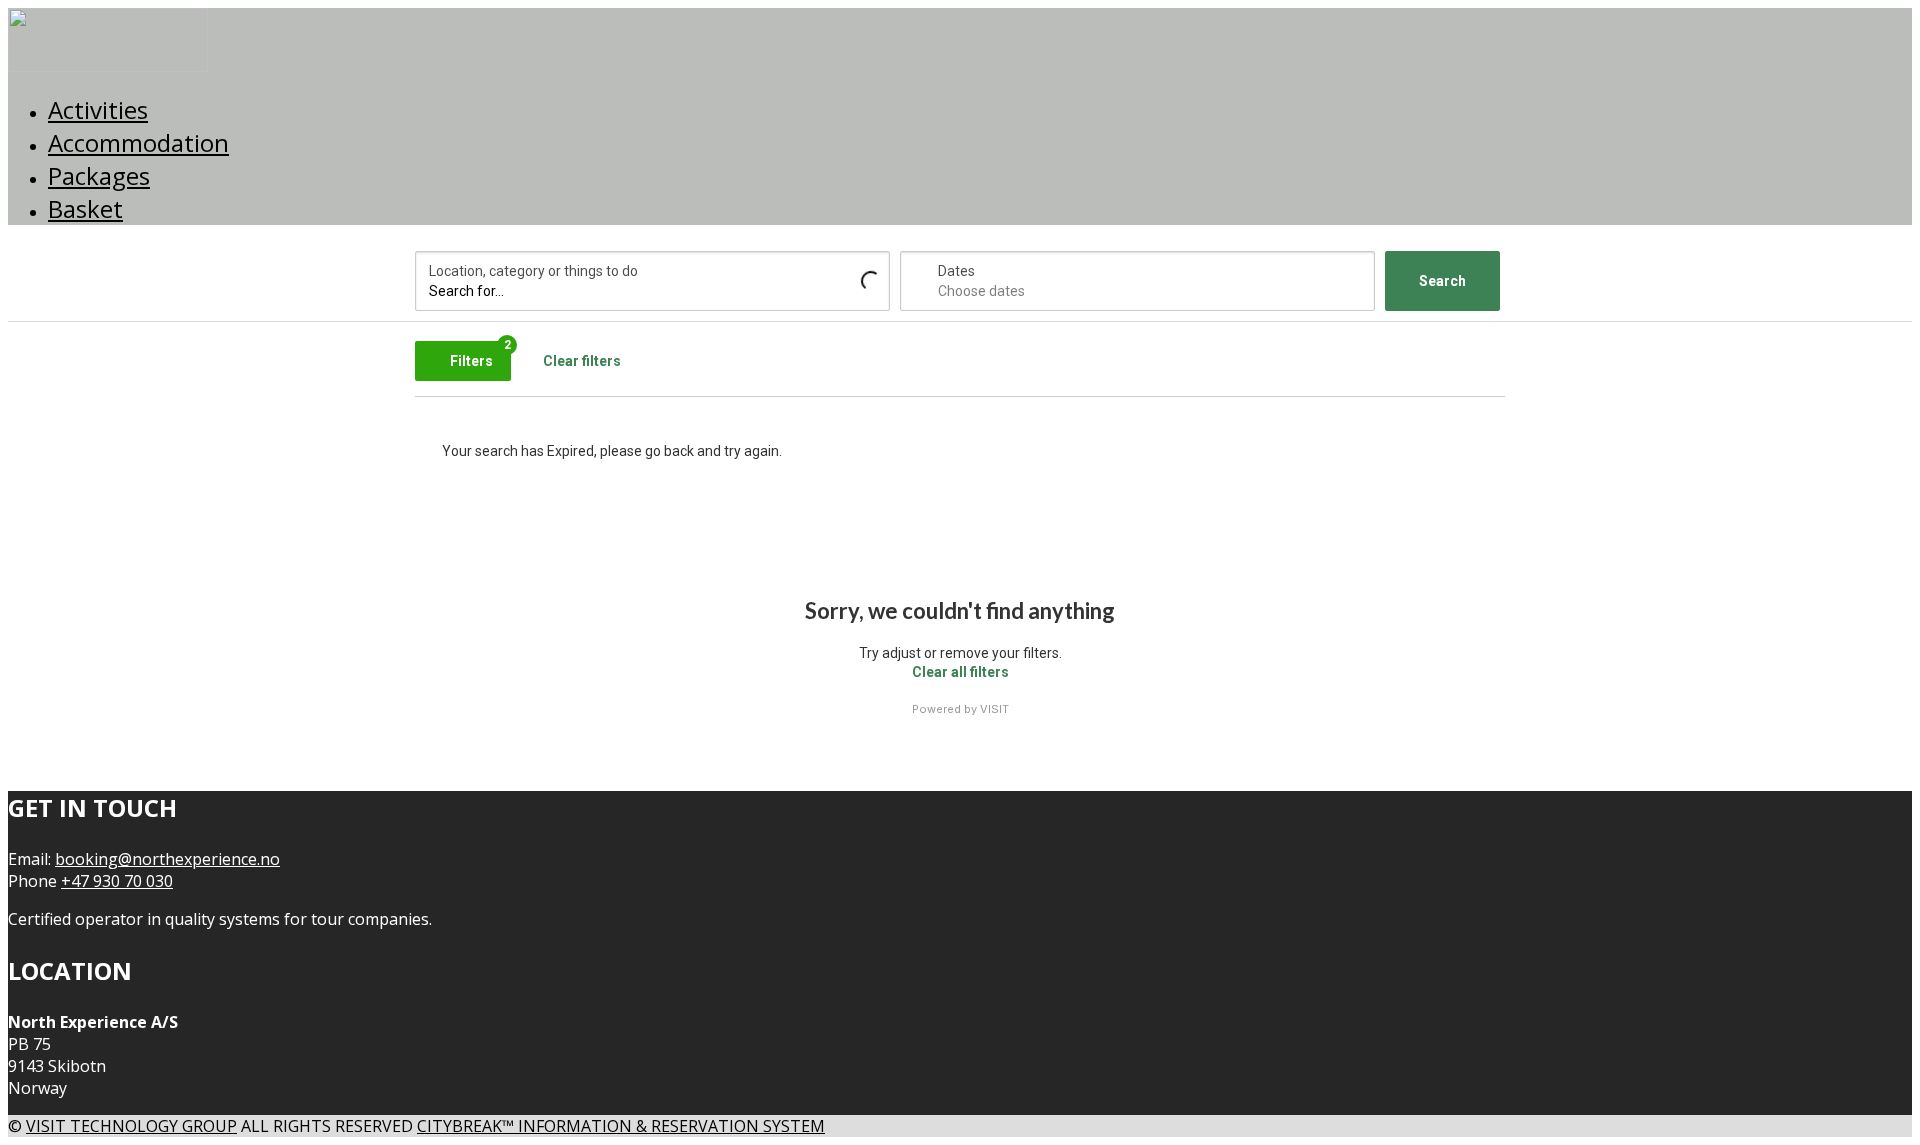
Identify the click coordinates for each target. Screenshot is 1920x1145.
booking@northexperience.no (167, 859)
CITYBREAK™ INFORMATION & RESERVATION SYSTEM (621, 1126)
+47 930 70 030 (117, 881)
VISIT (994, 709)
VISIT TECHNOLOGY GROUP (131, 1126)
